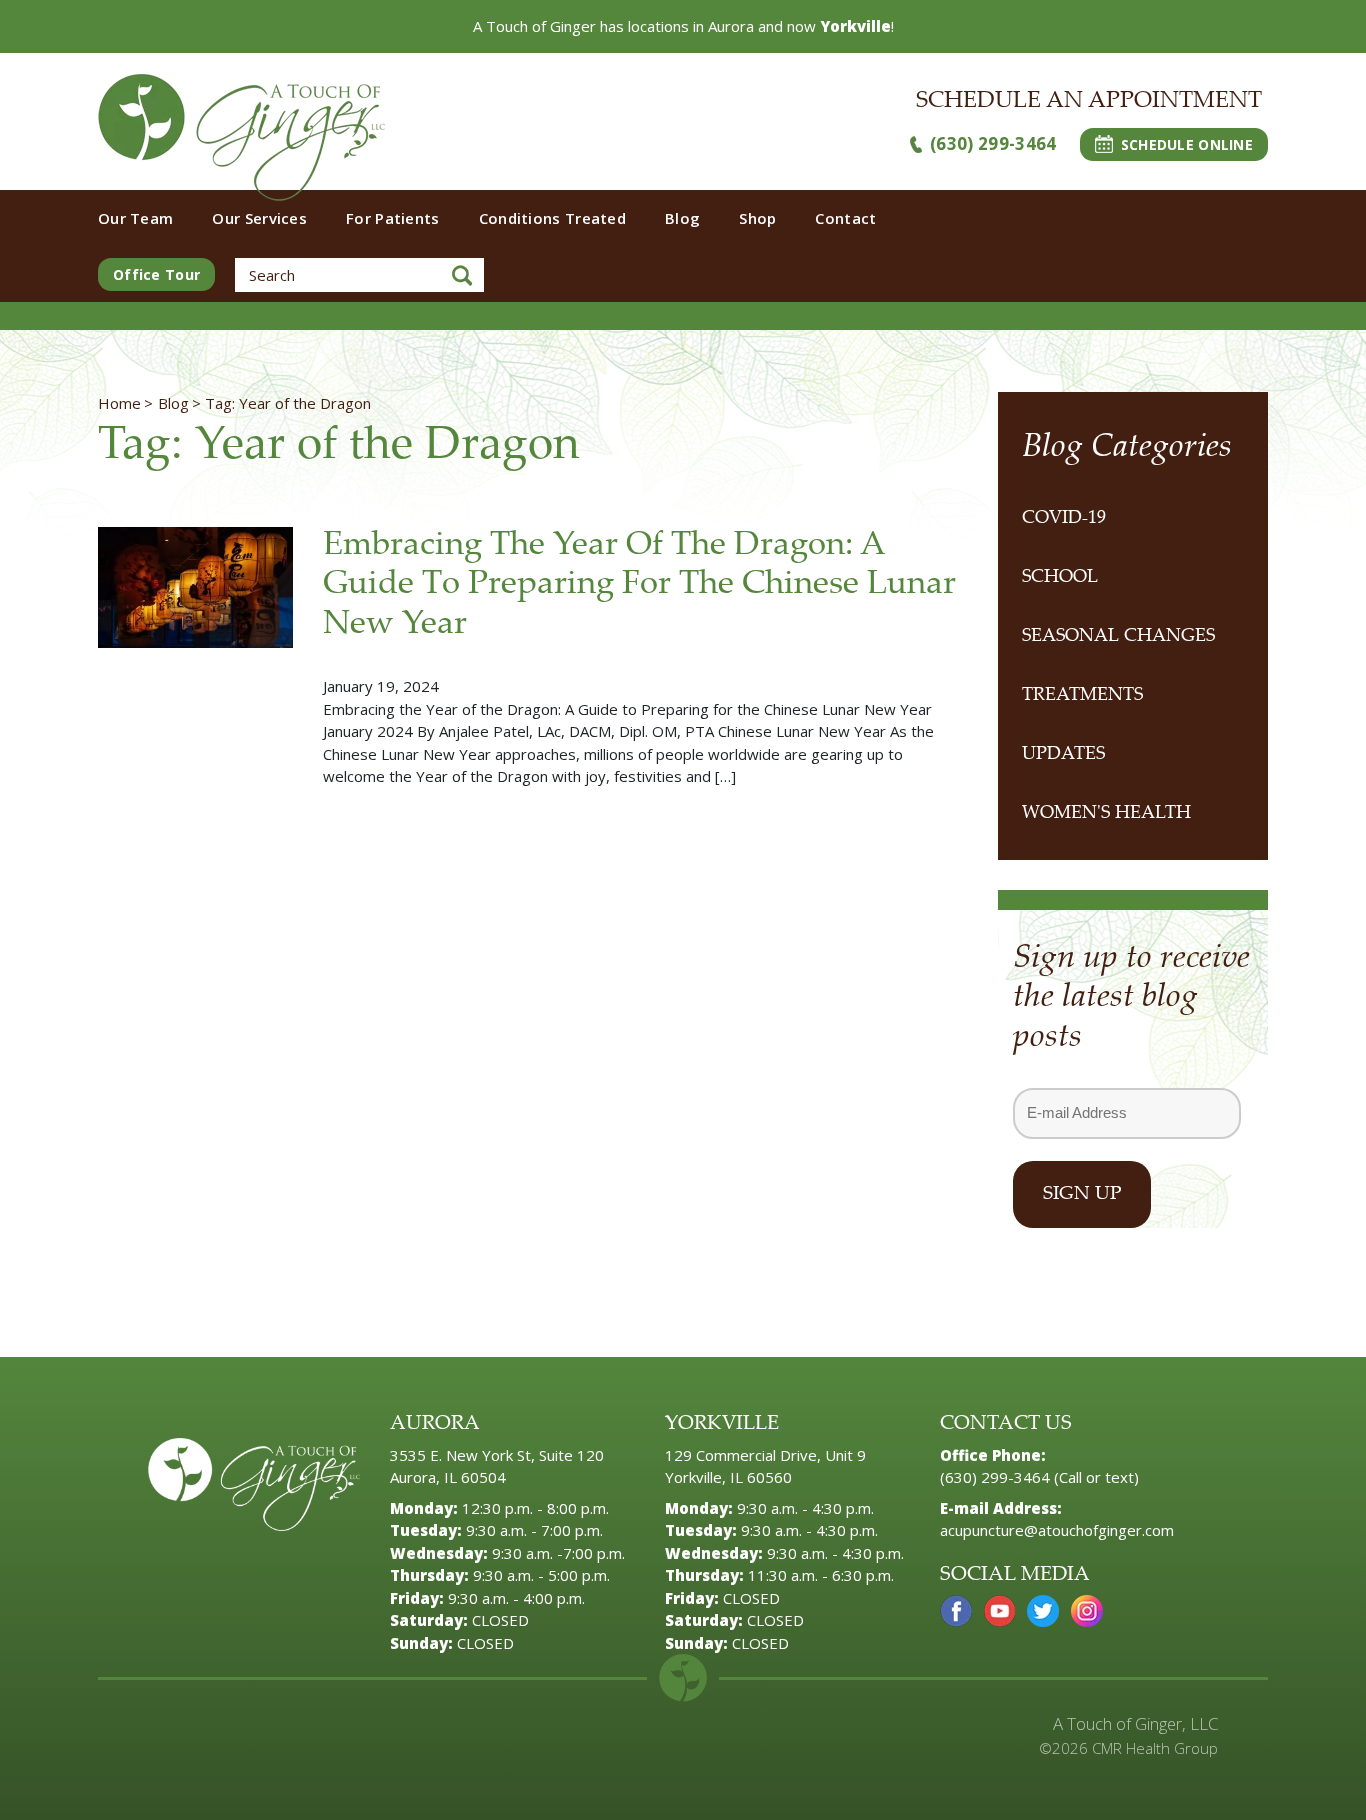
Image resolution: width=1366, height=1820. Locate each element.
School (1060, 578)
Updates (1063, 755)
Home (119, 403)
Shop (757, 218)
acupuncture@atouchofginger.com (1057, 1530)
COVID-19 (1064, 519)
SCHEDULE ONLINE (1187, 144)
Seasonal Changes (1118, 637)
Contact (845, 218)
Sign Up (1082, 1194)
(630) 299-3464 (993, 143)
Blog (682, 218)
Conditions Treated (552, 218)
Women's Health (1106, 814)
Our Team (135, 218)
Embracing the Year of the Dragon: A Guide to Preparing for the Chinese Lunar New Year (639, 586)
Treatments (1082, 696)
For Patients (393, 218)
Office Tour (156, 274)
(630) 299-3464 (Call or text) (1039, 1477)
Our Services (259, 218)
